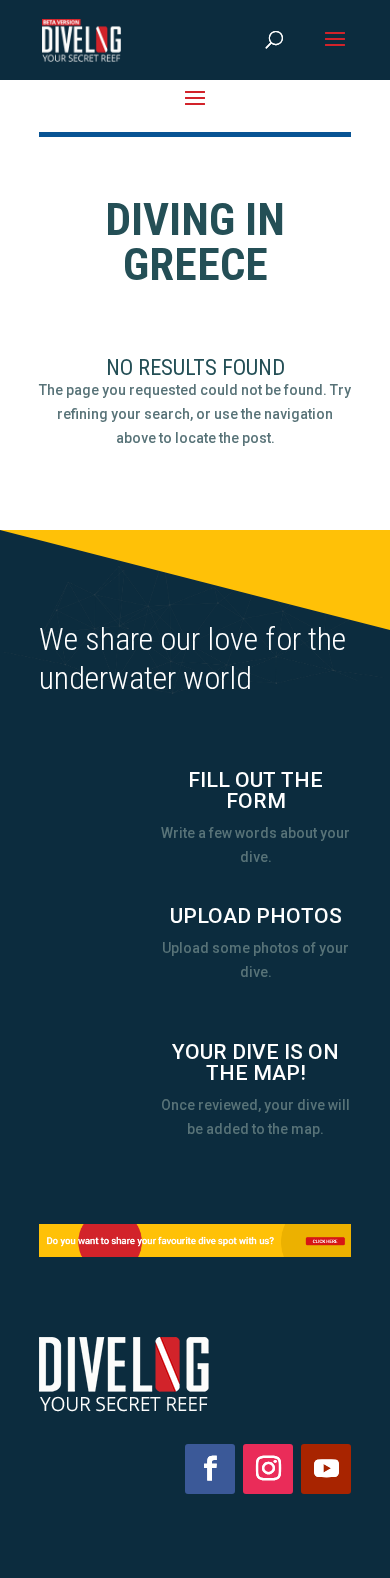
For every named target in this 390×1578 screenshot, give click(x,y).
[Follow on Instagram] (268, 1469)
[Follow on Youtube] (326, 1469)
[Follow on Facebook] (210, 1469)
